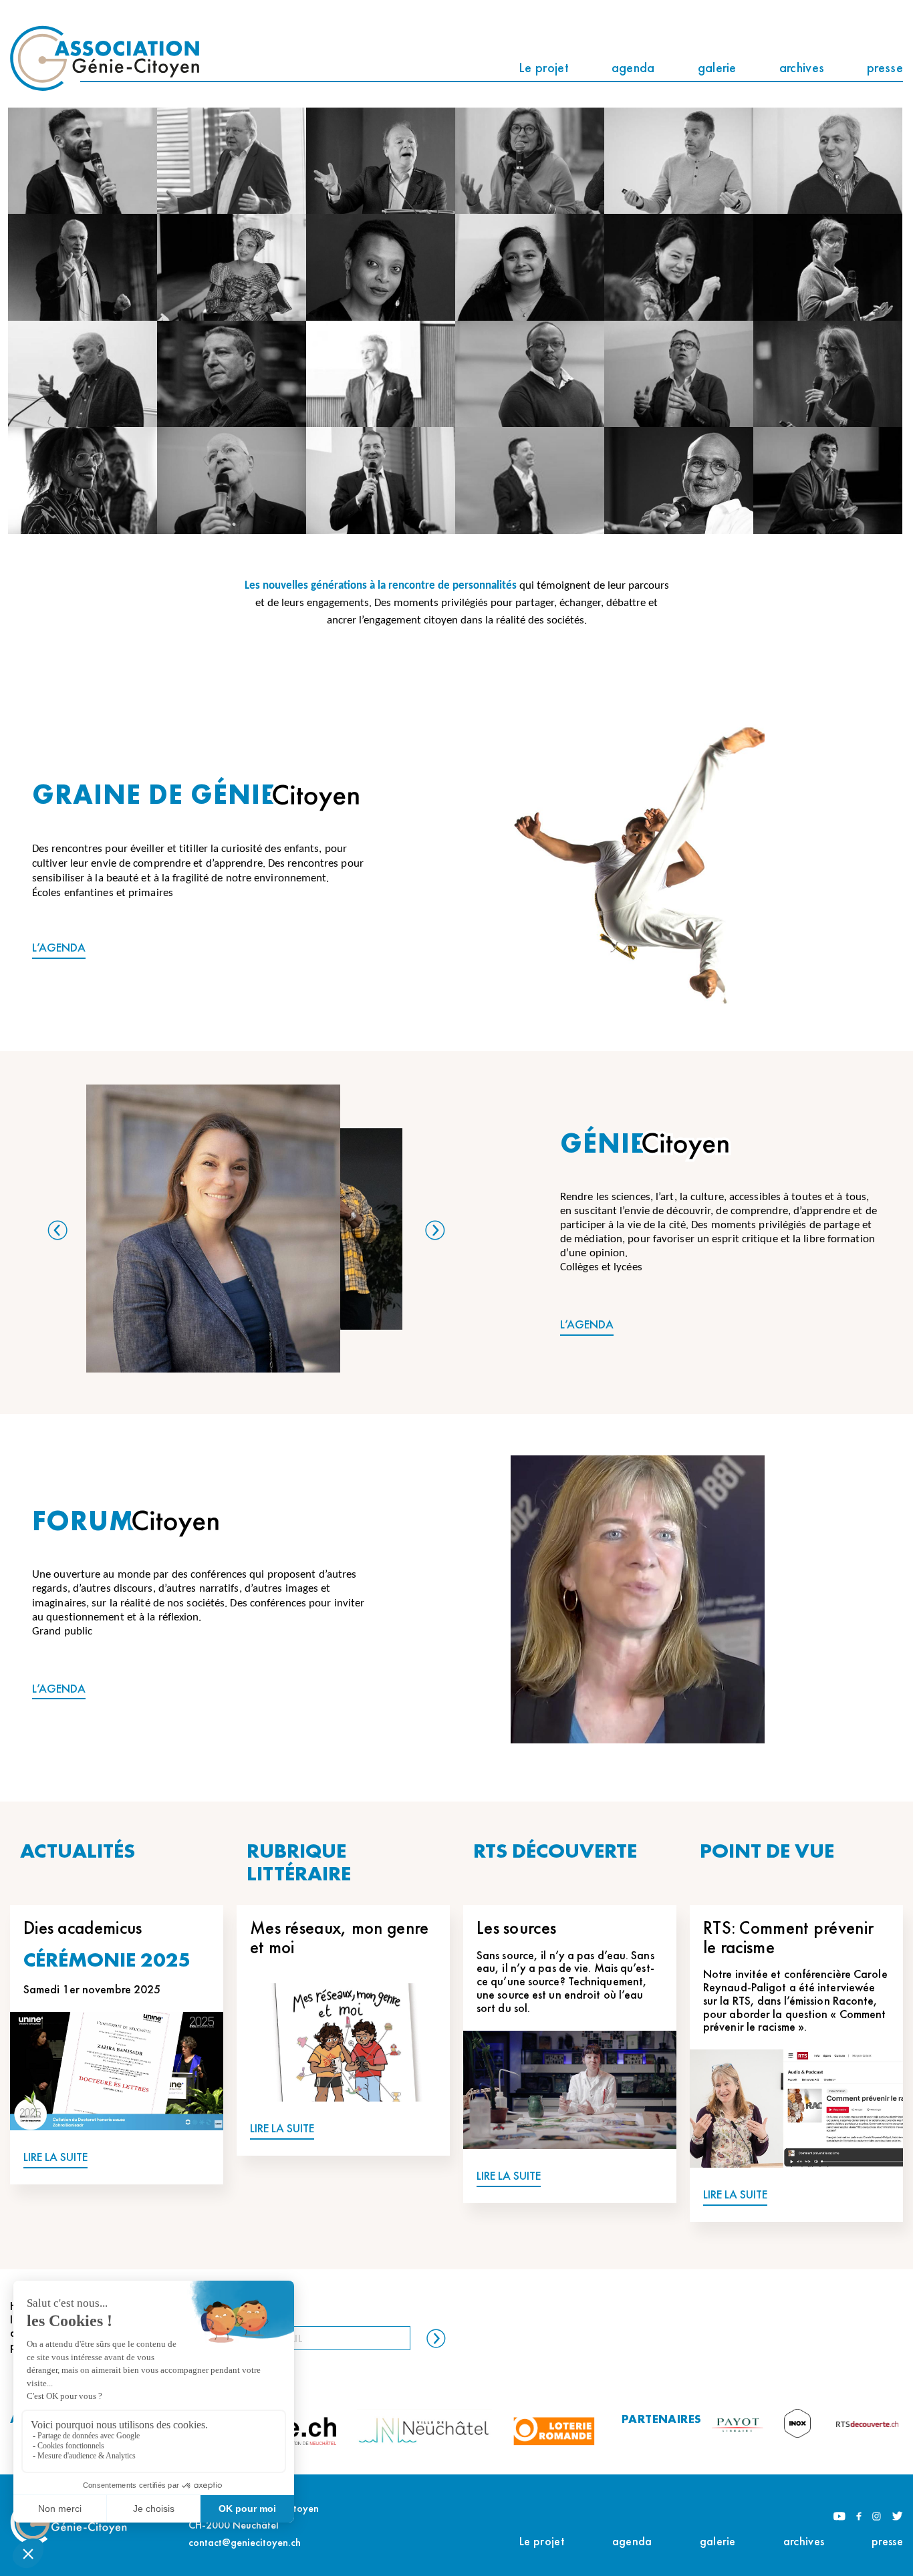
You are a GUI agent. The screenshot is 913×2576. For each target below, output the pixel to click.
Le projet (544, 67)
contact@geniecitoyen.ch (245, 2542)
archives (802, 67)
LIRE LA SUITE (55, 2157)
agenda (633, 67)
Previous (57, 1230)
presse (885, 67)
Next (435, 1230)
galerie (717, 67)
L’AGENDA (59, 948)
